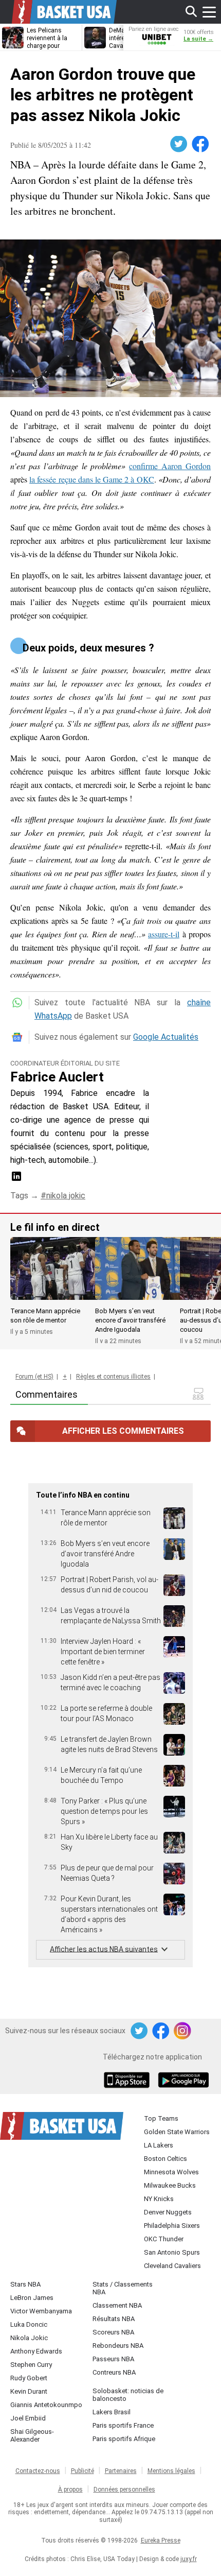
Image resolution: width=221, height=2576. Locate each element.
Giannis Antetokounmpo (46, 2405)
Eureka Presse (161, 2540)
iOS (128, 2081)
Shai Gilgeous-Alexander (32, 2435)
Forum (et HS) (34, 1377)
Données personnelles (124, 2489)
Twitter (179, 144)
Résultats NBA (114, 2319)
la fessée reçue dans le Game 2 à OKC (91, 479)
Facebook (201, 144)
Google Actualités (166, 1037)
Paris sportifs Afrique (124, 2439)
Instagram (183, 2031)
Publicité (82, 2471)
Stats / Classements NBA (123, 2288)
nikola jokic (66, 1196)
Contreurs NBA (114, 2372)
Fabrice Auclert (57, 1077)
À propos (70, 2489)
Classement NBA (117, 2305)
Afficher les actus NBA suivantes (104, 1949)
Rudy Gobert (29, 2378)
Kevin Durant (29, 2391)
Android (183, 2081)
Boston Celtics (165, 2159)
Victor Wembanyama (41, 2311)
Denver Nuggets (168, 2212)
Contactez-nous (38, 2471)
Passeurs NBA (113, 2359)
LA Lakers (159, 2145)
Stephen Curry (31, 2365)
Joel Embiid (28, 2418)
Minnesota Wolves (171, 2172)
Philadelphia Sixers (172, 2226)
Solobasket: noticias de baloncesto (128, 2395)
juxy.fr (189, 2559)
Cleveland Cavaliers (172, 2266)
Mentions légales (171, 2471)
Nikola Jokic (29, 2338)
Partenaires (121, 2471)
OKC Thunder (164, 2239)
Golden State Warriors (177, 2132)
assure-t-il (164, 934)
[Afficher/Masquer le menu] (209, 12)
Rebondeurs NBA (118, 2346)
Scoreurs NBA (113, 2332)
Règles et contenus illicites (113, 1377)
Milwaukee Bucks (170, 2185)
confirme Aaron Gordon (170, 466)
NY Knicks (159, 2199)
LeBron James (32, 2298)
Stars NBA (25, 2284)
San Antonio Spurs (172, 2252)
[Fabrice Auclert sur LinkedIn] (16, 1180)
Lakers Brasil (112, 2412)
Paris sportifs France (123, 2425)
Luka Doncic (29, 2324)
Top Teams (161, 2118)
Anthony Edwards (36, 2351)
